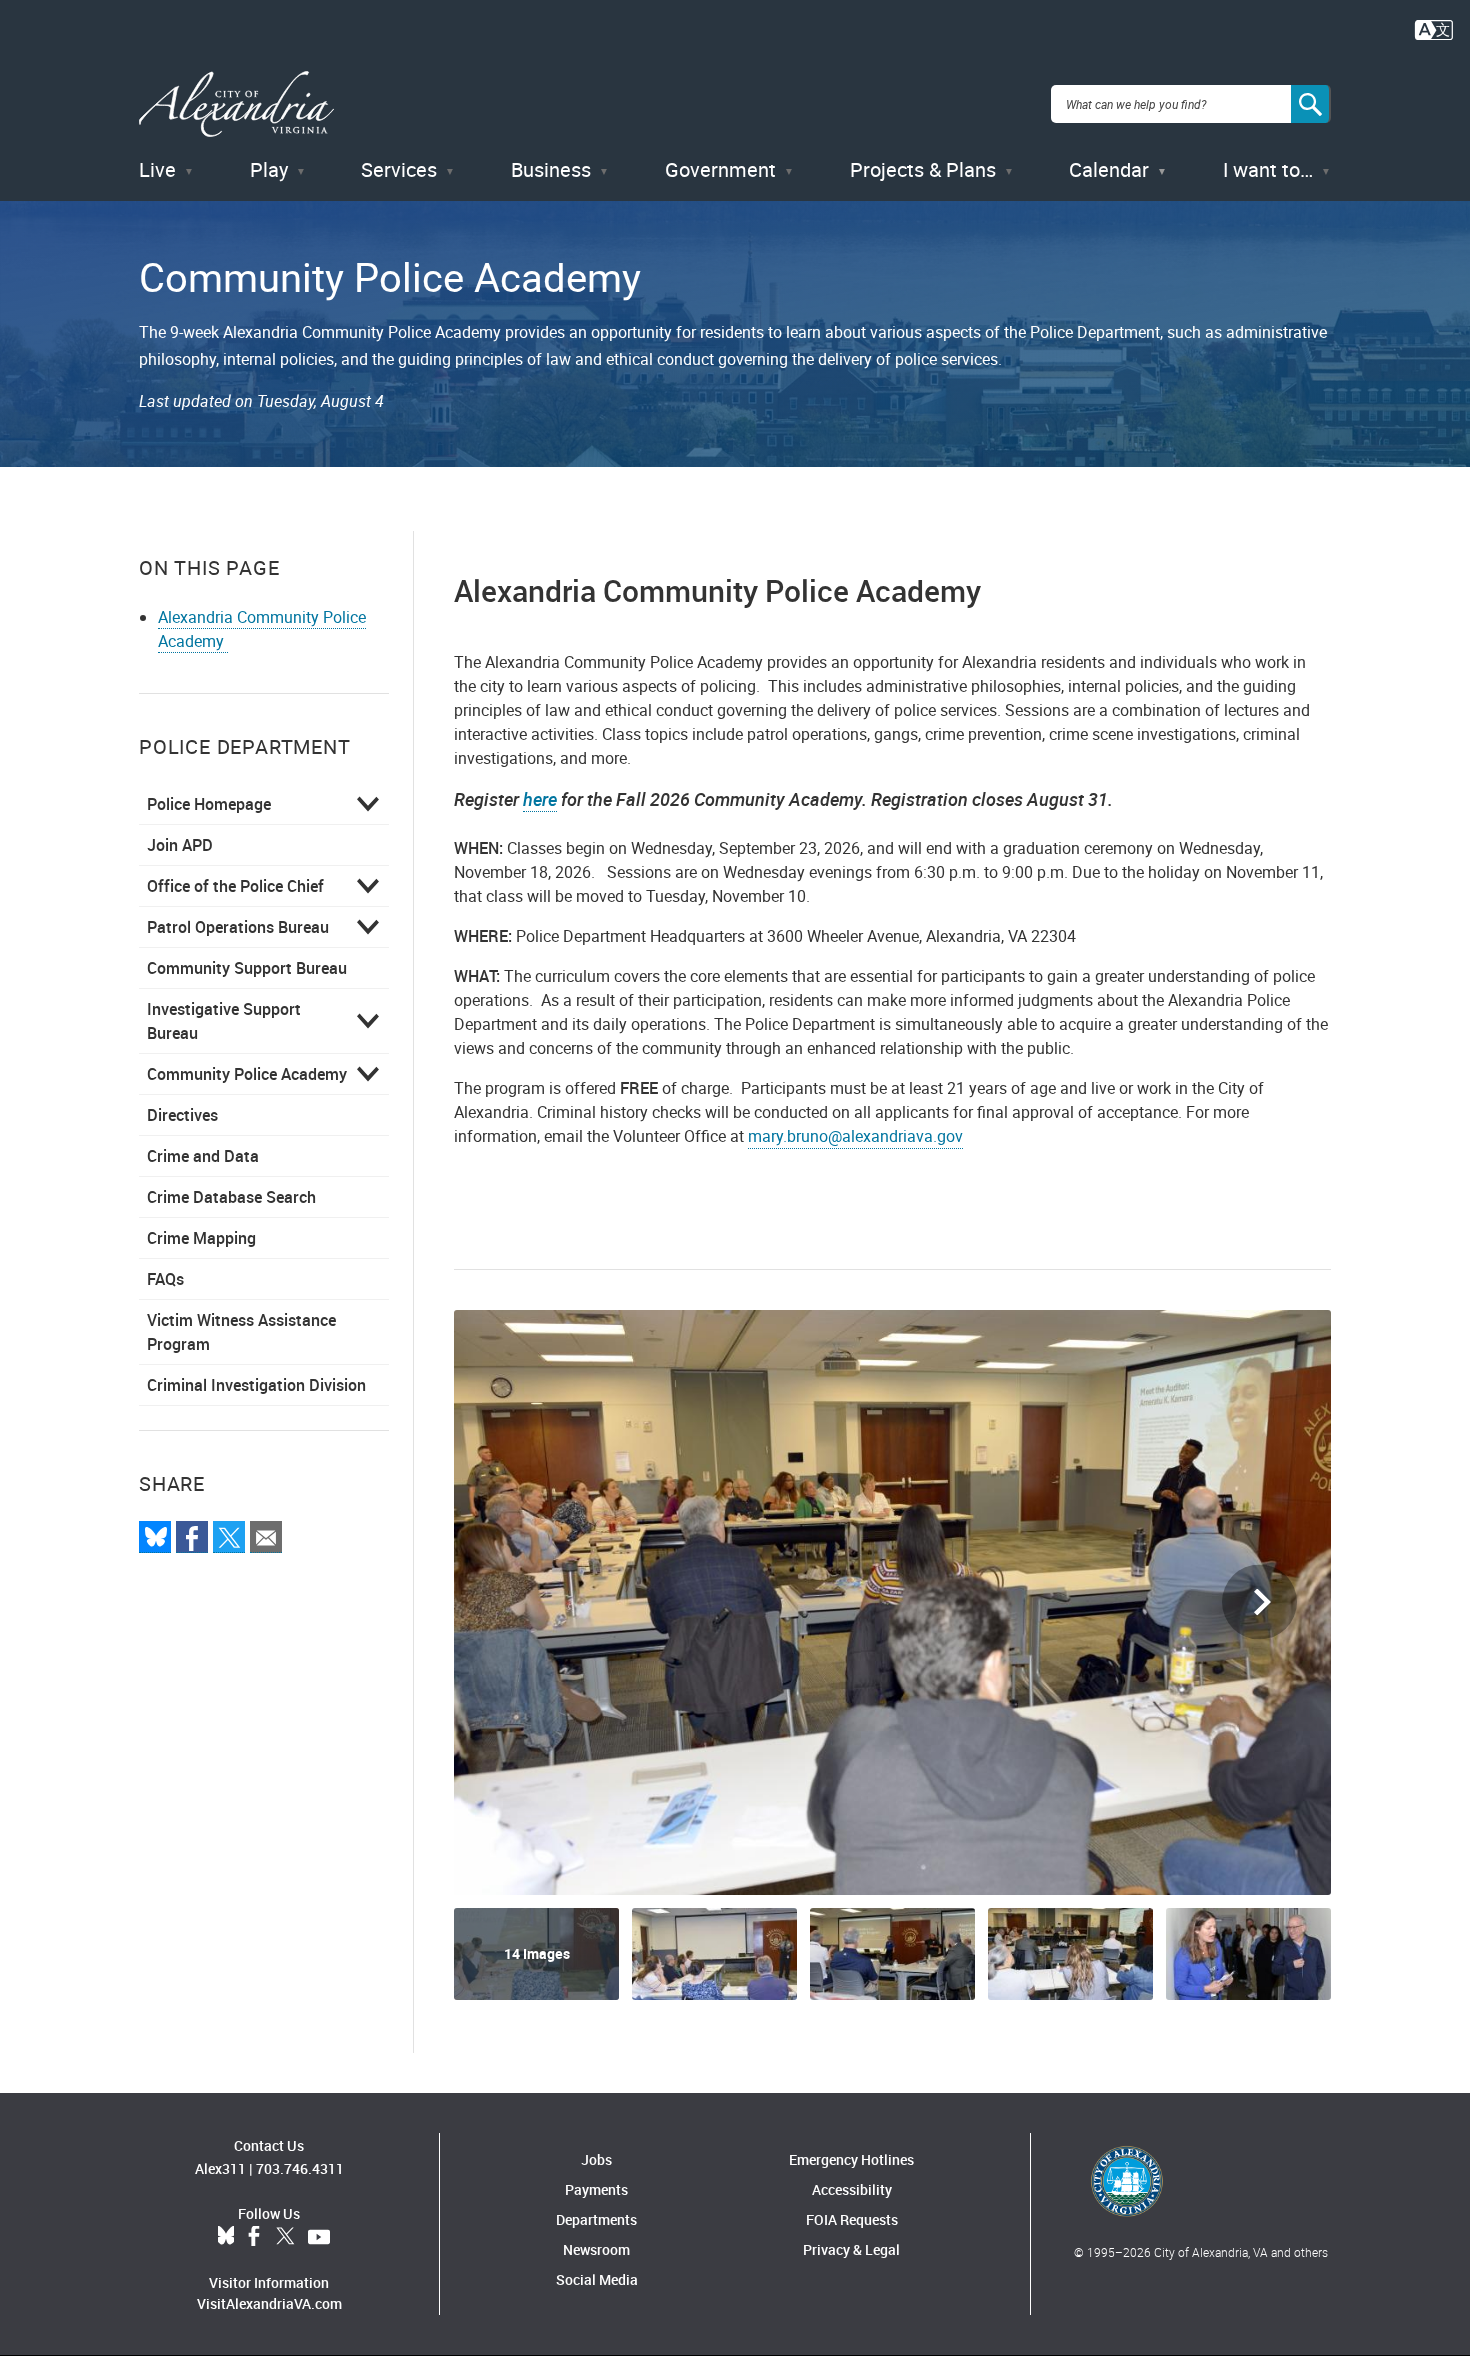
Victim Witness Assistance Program (241, 1332)
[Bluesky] (155, 1537)
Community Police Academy (247, 1074)
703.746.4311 (300, 2168)
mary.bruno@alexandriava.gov (855, 1136)
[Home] (236, 104)
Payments (596, 2189)
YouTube (319, 2237)
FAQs (165, 1279)
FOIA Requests (852, 2219)
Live (157, 169)
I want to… (1268, 169)
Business (551, 169)
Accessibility (852, 2189)
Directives (182, 1115)
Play (269, 169)
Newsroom (596, 2249)
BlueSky (226, 2237)
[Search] (1311, 104)
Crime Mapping (201, 1238)
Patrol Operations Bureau (238, 927)
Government (720, 169)
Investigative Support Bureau (224, 1021)
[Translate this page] (1434, 28)
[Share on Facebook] (192, 1537)
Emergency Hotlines (851, 2159)
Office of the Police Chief (235, 886)
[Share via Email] (266, 1537)
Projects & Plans (923, 169)
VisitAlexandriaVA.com (269, 2303)
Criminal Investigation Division (256, 1385)
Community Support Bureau (247, 968)
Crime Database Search (231, 1197)
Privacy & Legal (851, 2249)
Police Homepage (209, 804)
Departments (596, 2219)
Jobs (596, 2159)
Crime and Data (203, 1156)
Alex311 (220, 2168)
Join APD (180, 845)
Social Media (597, 2279)
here (540, 799)
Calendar (1109, 169)
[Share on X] (229, 1537)
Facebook (254, 2237)
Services (399, 169)
